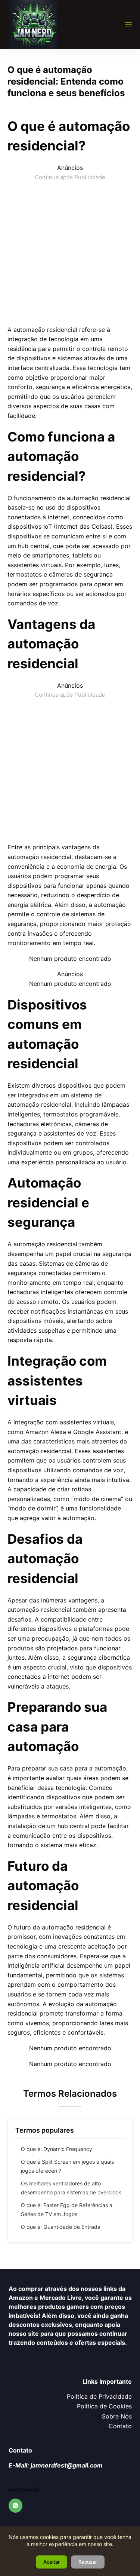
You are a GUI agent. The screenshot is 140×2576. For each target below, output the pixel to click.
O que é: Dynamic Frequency (57, 2149)
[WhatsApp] (16, 2506)
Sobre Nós (117, 2416)
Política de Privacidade (99, 2396)
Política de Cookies (104, 2406)
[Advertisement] (70, 252)
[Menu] (128, 25)
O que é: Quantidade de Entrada (61, 2227)
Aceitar (52, 2562)
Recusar (88, 2562)
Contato (120, 2426)
